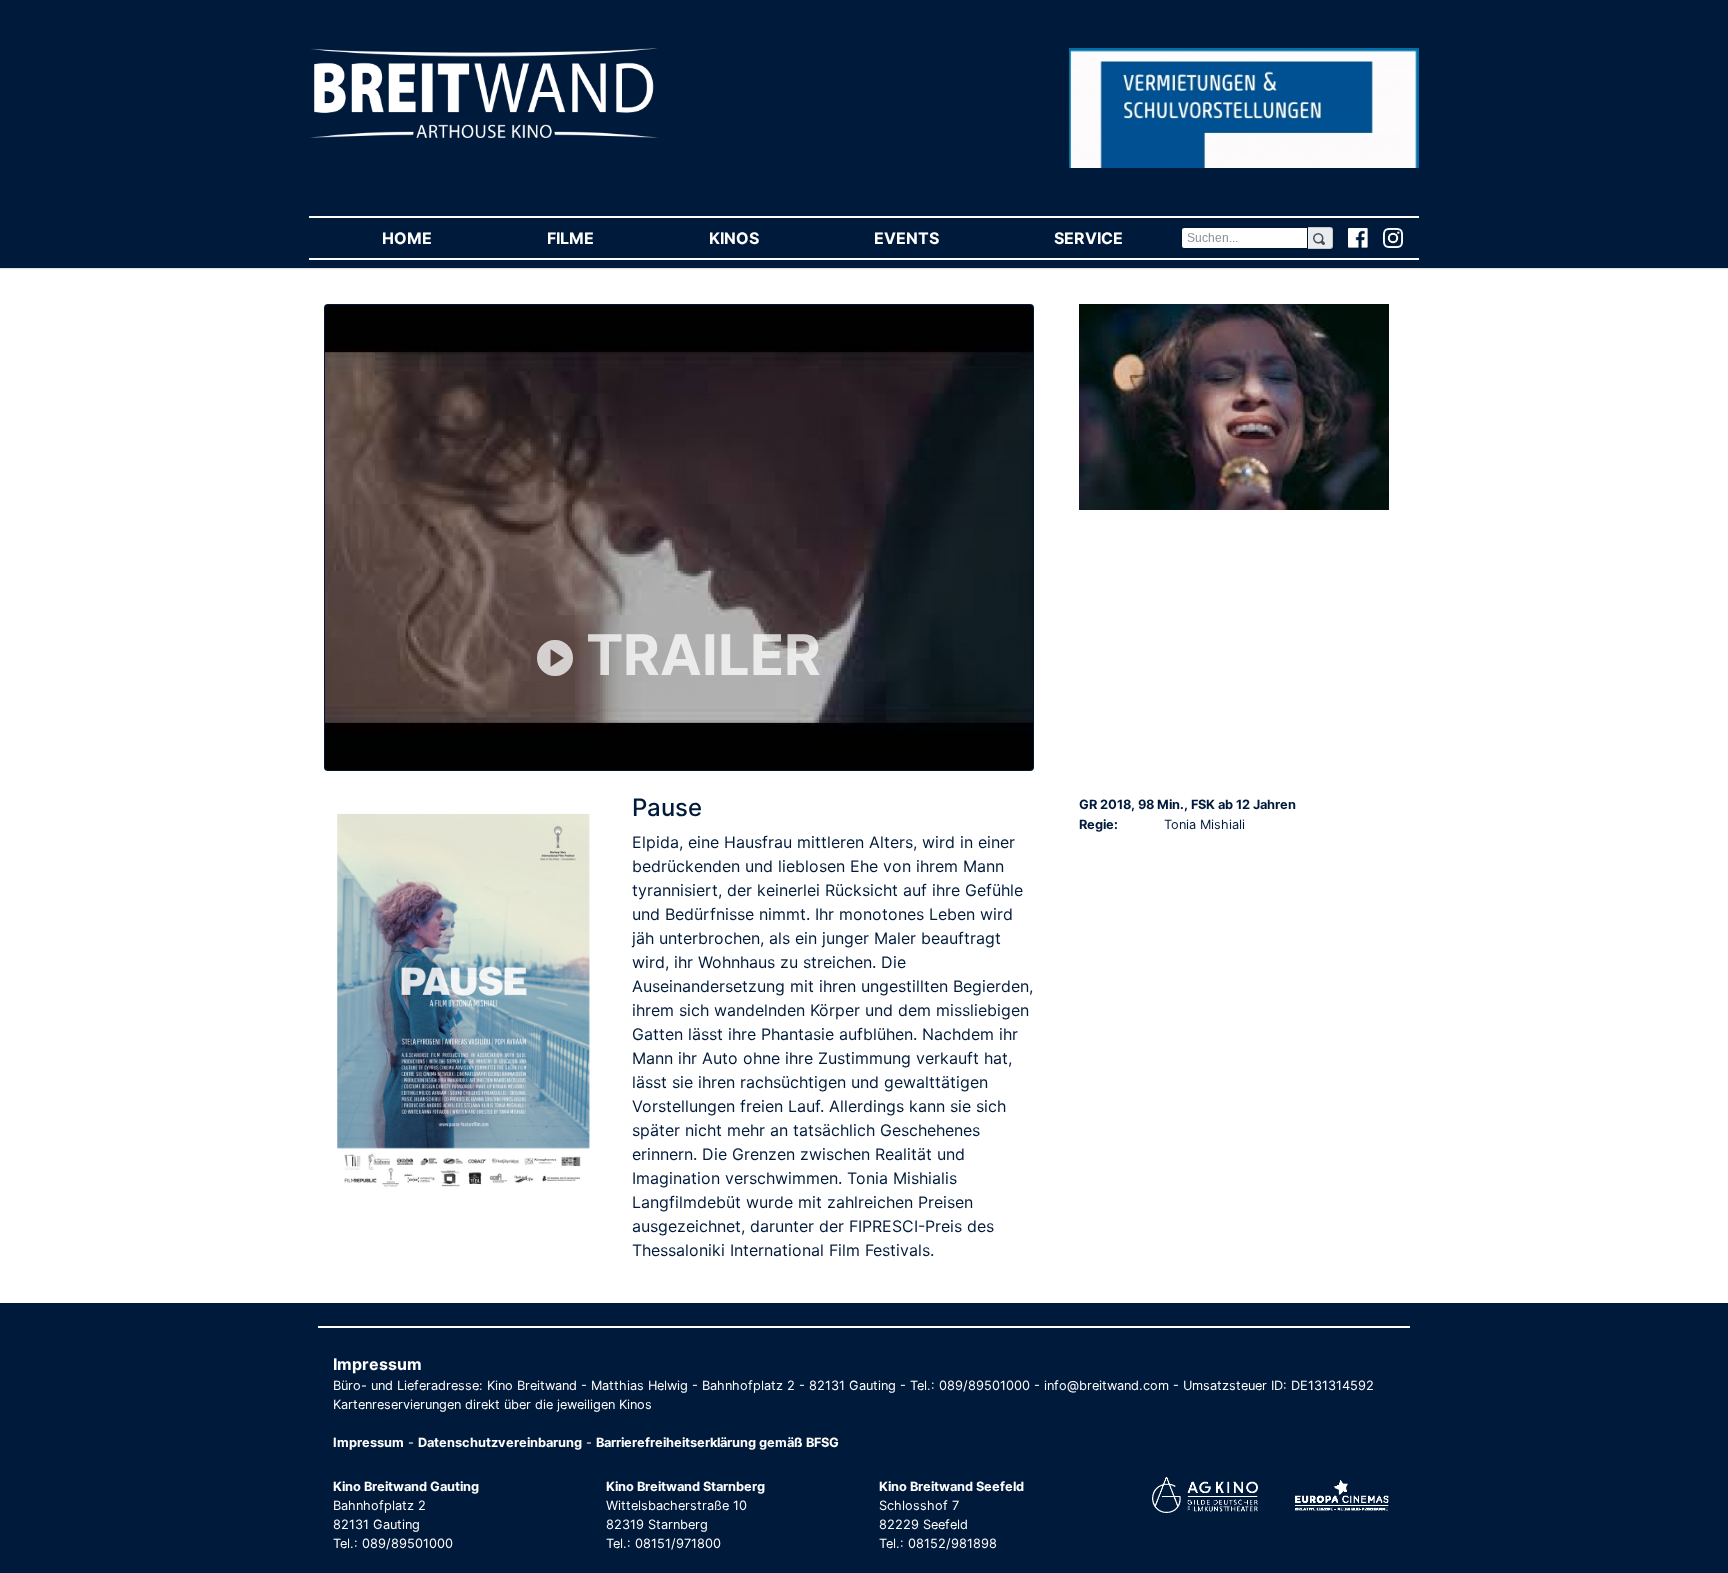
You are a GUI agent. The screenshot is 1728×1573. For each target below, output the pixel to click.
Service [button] (1117, 238)
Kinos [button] (762, 238)
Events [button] (935, 238)
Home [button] (435, 238)
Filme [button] (599, 238)
